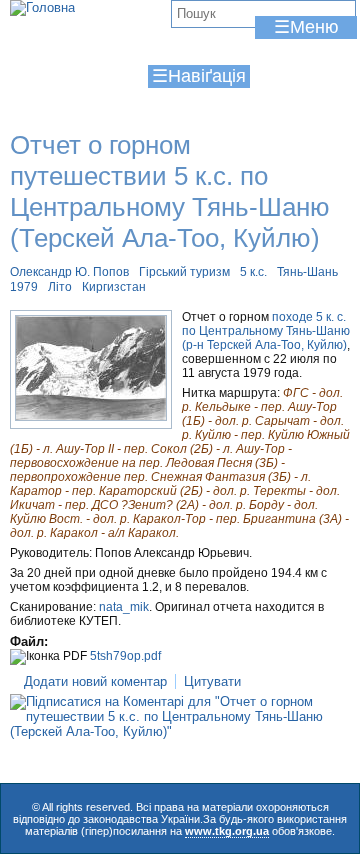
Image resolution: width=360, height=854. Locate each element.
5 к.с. (253, 272)
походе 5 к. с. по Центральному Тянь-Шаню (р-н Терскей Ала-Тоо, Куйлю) (266, 331)
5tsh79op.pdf (125, 656)
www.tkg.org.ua (227, 831)
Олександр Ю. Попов (69, 272)
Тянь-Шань (307, 272)
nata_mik (124, 607)
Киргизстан (114, 287)
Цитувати (212, 681)
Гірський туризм (184, 272)
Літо (60, 287)
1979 (24, 287)
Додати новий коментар (95, 681)
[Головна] (42, 8)
